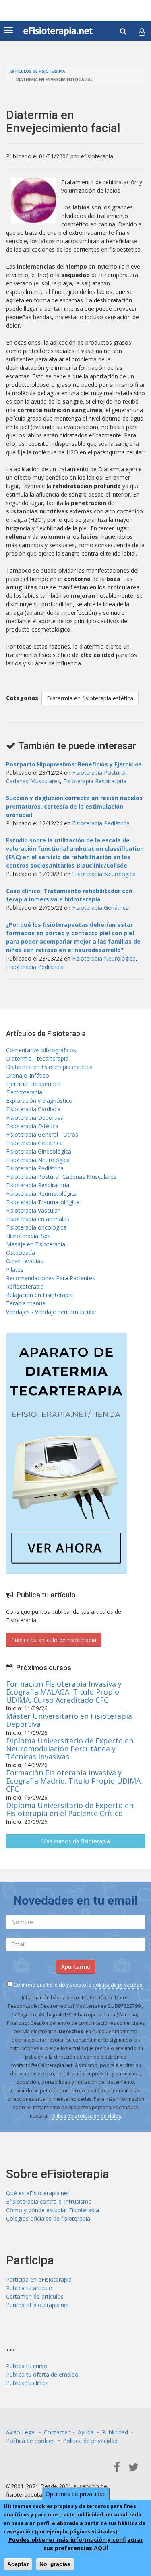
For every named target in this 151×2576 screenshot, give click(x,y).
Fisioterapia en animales (38, 1219)
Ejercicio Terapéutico (33, 1084)
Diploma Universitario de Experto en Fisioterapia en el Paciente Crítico (70, 1809)
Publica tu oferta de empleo (42, 2374)
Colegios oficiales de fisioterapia (48, 2218)
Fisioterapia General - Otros (42, 1134)
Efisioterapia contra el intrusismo (49, 2201)
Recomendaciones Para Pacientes (51, 1278)
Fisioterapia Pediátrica (101, 823)
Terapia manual (26, 1303)
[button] (142, 32)
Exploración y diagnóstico (39, 1101)
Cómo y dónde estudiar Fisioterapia (53, 2210)
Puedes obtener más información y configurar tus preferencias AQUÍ (76, 2544)
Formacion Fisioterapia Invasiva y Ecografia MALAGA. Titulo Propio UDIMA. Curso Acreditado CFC (64, 1692)
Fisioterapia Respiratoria (95, 781)
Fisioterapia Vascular (33, 1210)
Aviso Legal (21, 2432)
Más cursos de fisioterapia (75, 1841)
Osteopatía (21, 1253)
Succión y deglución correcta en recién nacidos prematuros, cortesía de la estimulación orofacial (74, 806)
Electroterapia (24, 1092)
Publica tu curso (27, 2366)
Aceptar (18, 2564)
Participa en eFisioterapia (39, 2279)
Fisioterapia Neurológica (104, 874)
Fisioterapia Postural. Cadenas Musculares (61, 1177)
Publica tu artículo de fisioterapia (54, 1640)
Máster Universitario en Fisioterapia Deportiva (69, 1720)
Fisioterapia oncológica (36, 1227)
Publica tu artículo (29, 2288)
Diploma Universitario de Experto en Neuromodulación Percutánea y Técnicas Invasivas (70, 1749)
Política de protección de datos (85, 2116)
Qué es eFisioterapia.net (38, 2193)
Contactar (57, 2432)
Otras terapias (25, 1261)
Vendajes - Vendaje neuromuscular (51, 1312)
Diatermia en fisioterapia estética (90, 698)
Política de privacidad (90, 2441)
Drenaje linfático (28, 1075)
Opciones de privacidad (76, 2494)
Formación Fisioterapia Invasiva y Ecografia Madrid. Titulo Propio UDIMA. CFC (74, 1781)
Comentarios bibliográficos (41, 1050)
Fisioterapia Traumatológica (43, 1202)
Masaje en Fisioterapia (36, 1244)
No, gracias (55, 2564)
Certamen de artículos (35, 2296)
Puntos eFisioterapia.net (38, 2305)
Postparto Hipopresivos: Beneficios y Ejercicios (74, 764)
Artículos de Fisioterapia (37, 71)
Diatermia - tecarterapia (37, 1058)
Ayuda (86, 2432)
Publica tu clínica (27, 2383)
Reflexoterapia (25, 1286)
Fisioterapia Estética (32, 1126)
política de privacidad (118, 1985)
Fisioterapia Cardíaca (33, 1109)
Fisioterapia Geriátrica (100, 908)
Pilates (15, 1270)
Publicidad (115, 2432)
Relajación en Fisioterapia (39, 1295)
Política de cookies (30, 2441)
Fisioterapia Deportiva (35, 1118)
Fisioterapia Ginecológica (39, 1151)
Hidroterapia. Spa (28, 1236)
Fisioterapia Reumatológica (42, 1194)
